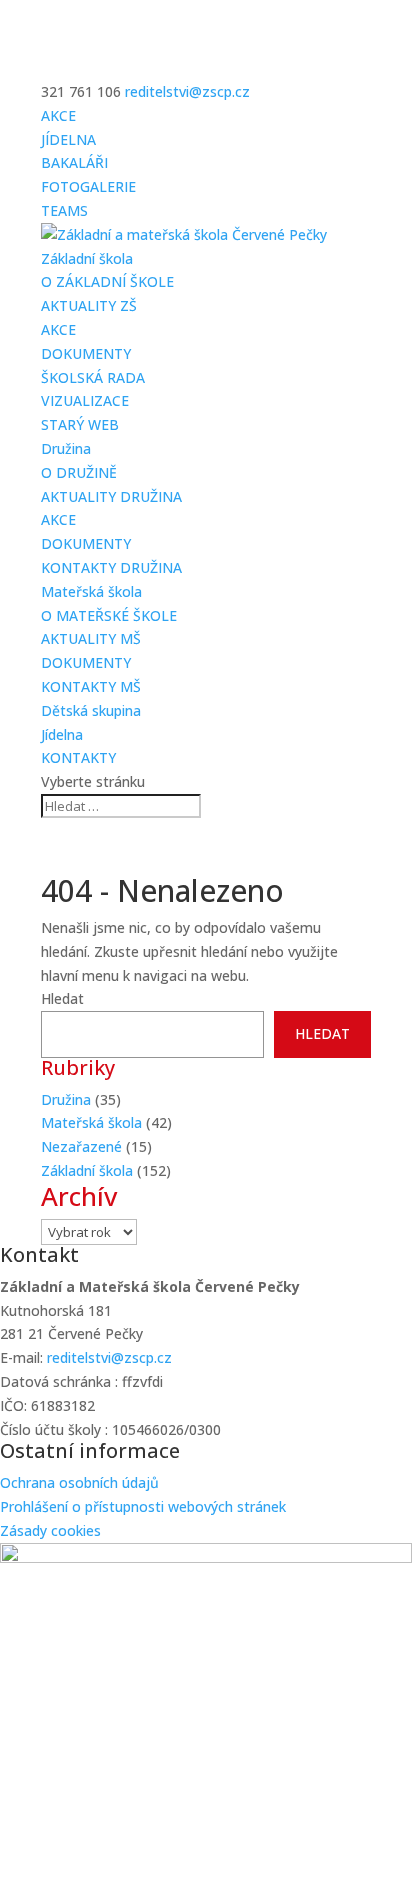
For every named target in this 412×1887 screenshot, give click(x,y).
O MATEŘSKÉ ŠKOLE (109, 615)
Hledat (62, 998)
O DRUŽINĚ (79, 472)
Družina (66, 448)
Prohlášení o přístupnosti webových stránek (143, 1506)
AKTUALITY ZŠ (89, 305)
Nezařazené (81, 1146)
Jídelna (62, 734)
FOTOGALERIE (88, 186)
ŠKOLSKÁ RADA (93, 377)
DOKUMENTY (86, 353)
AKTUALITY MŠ (91, 638)
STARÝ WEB (80, 424)
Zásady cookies (50, 1530)
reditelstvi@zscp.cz (109, 1357)
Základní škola (87, 258)
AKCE (58, 115)
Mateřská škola (91, 591)
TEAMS (64, 210)
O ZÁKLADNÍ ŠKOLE (107, 281)
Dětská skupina (91, 710)
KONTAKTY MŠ (91, 686)
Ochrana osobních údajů (79, 1482)
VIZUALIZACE (85, 400)
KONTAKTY (78, 757)
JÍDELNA (68, 139)
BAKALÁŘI (74, 162)
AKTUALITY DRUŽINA (111, 496)
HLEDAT (322, 1033)
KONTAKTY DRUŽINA (111, 567)
